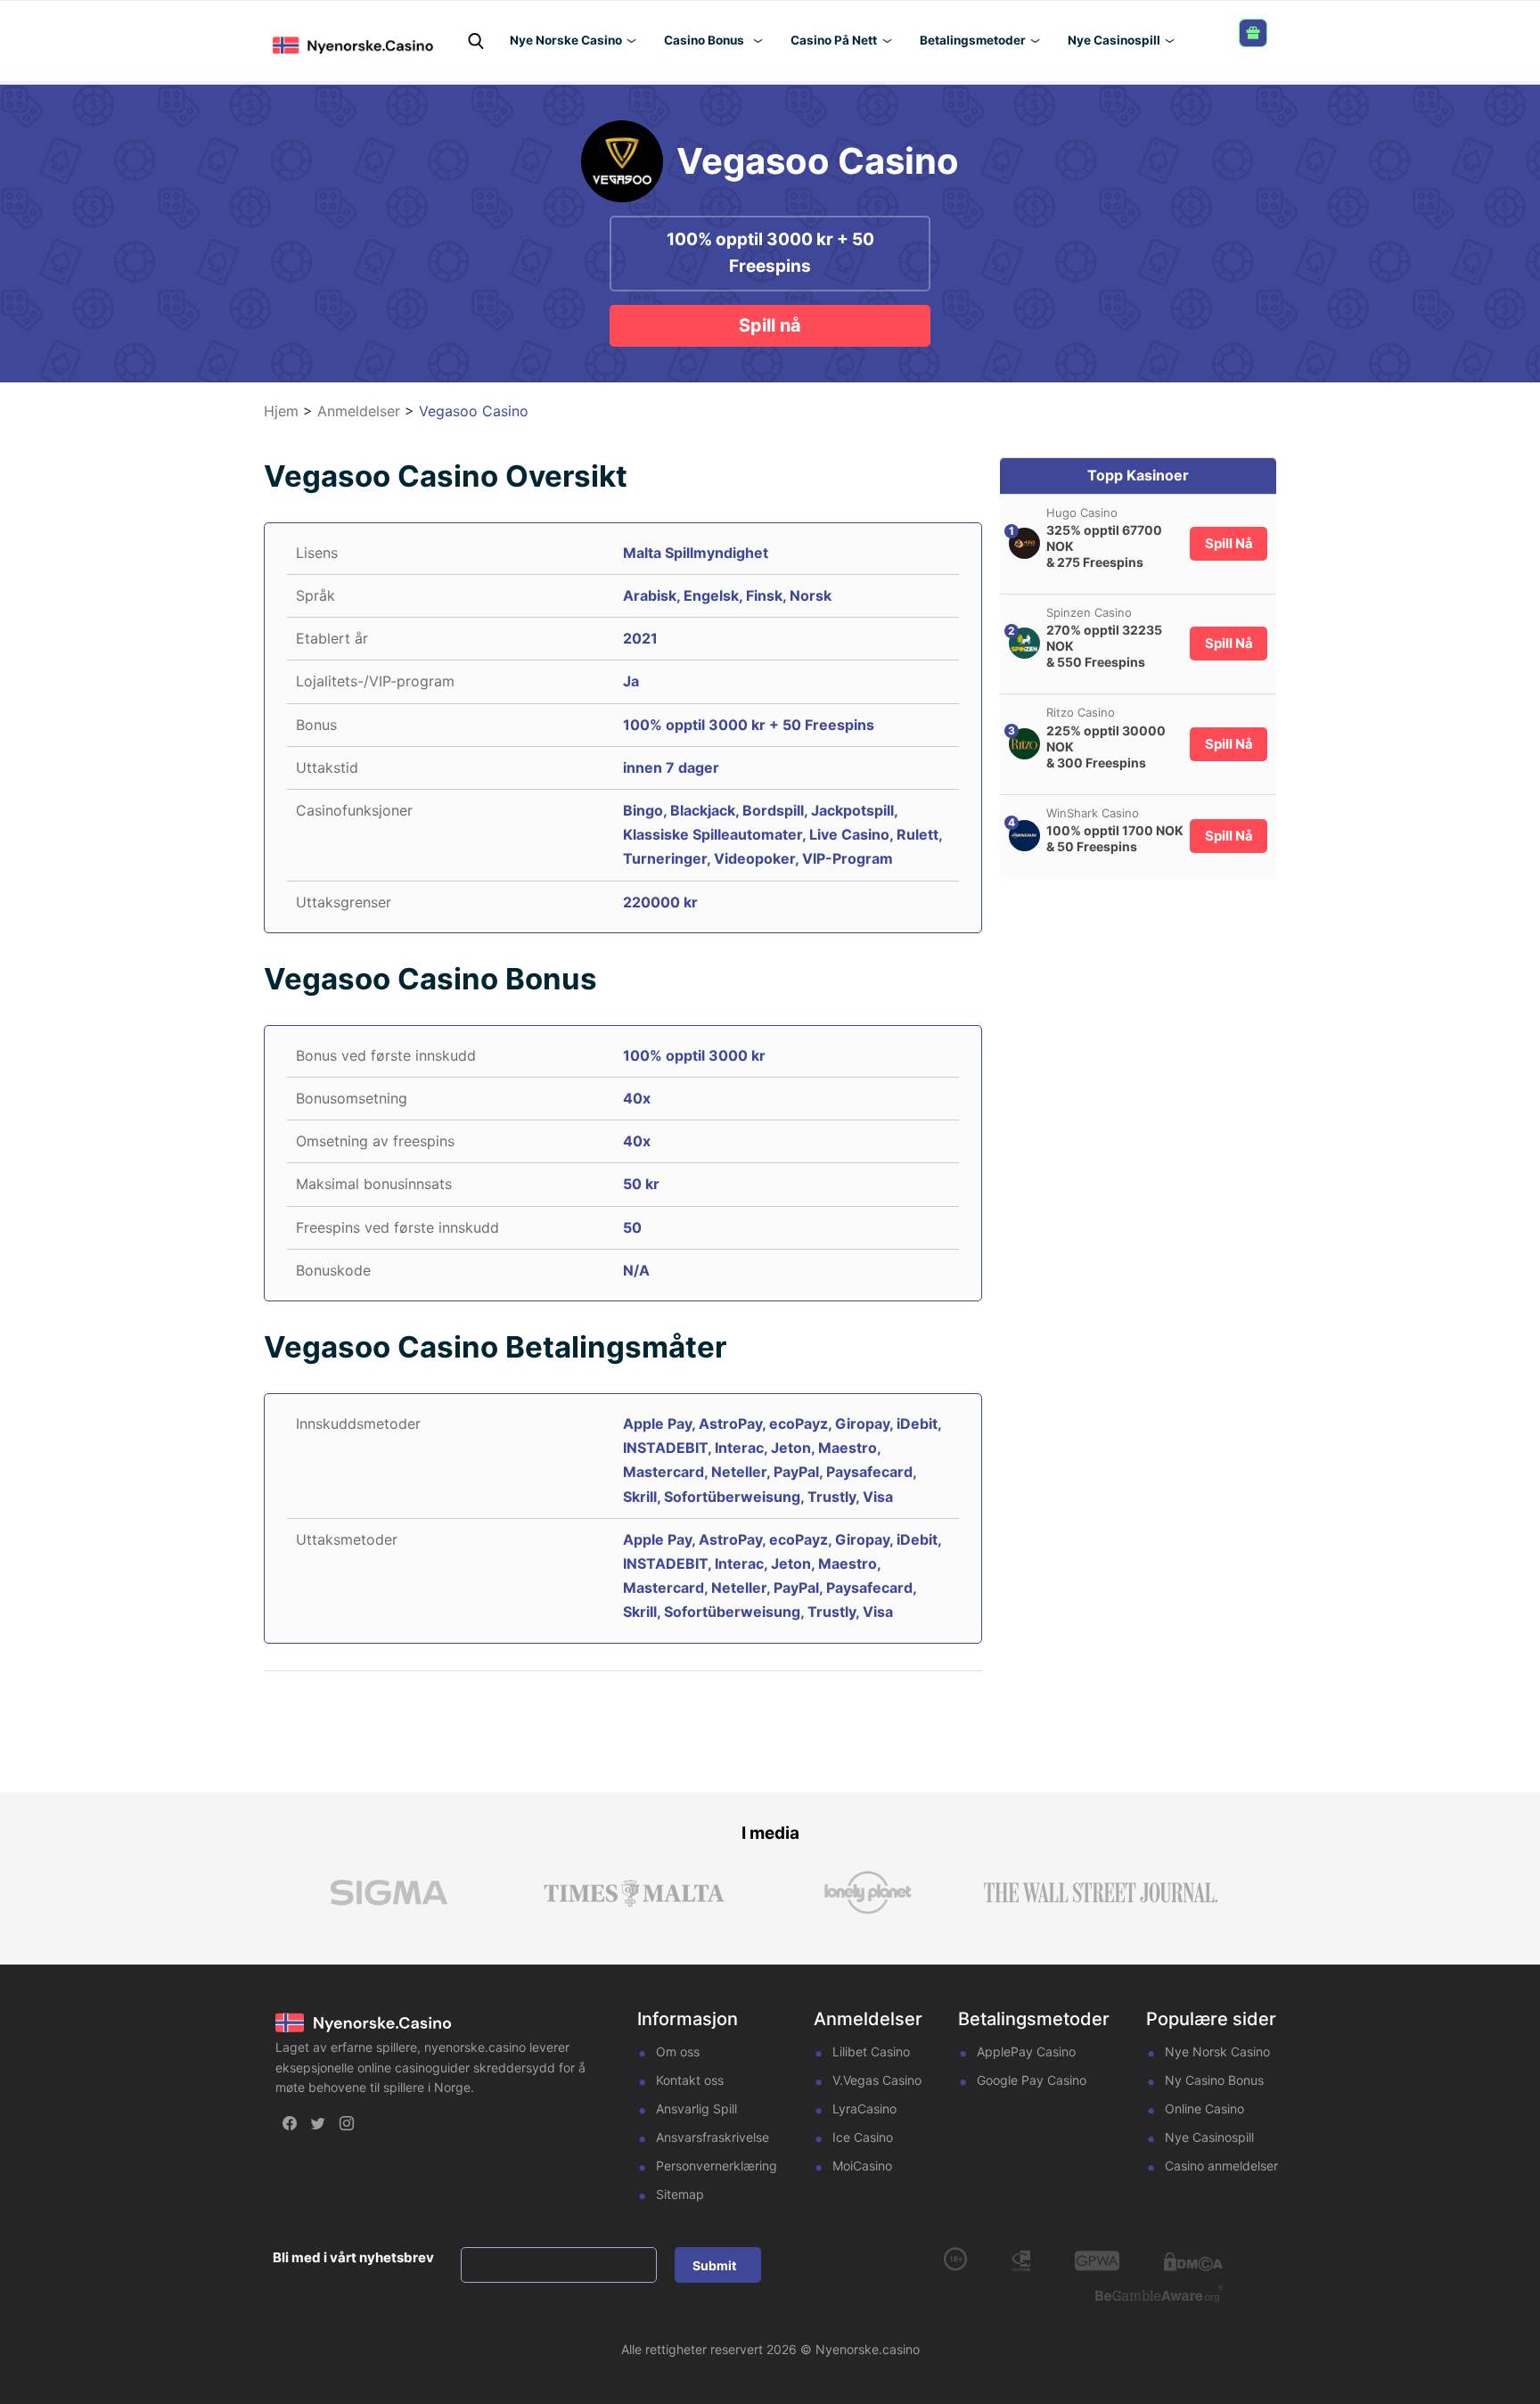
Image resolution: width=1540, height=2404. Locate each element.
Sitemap (680, 2194)
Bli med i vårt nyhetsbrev (353, 2257)
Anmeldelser (359, 411)
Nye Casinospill (1209, 2137)
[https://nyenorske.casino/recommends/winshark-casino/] (1024, 836)
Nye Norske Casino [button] (566, 40)
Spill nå (770, 325)
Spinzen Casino (1089, 612)
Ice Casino (863, 2137)
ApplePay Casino (1026, 2051)
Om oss (678, 2051)
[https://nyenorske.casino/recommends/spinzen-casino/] (1024, 643)
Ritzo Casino (1081, 712)
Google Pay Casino (1032, 2080)
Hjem (281, 411)
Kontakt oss (690, 2080)
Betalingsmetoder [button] (973, 40)
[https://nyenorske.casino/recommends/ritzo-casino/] (1024, 744)
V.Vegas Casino (877, 2080)
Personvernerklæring (717, 2166)
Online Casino (1204, 2109)
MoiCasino (862, 2166)
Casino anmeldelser (1221, 2166)
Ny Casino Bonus (1214, 2080)
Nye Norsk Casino (1217, 2051)
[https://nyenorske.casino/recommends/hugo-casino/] (1024, 543)
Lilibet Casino (871, 2051)
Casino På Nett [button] (834, 40)
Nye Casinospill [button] (1114, 40)
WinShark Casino (1093, 812)
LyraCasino (864, 2109)
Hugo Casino (1082, 513)
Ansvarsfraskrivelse (713, 2137)
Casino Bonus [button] (704, 40)
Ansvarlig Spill (696, 2109)
